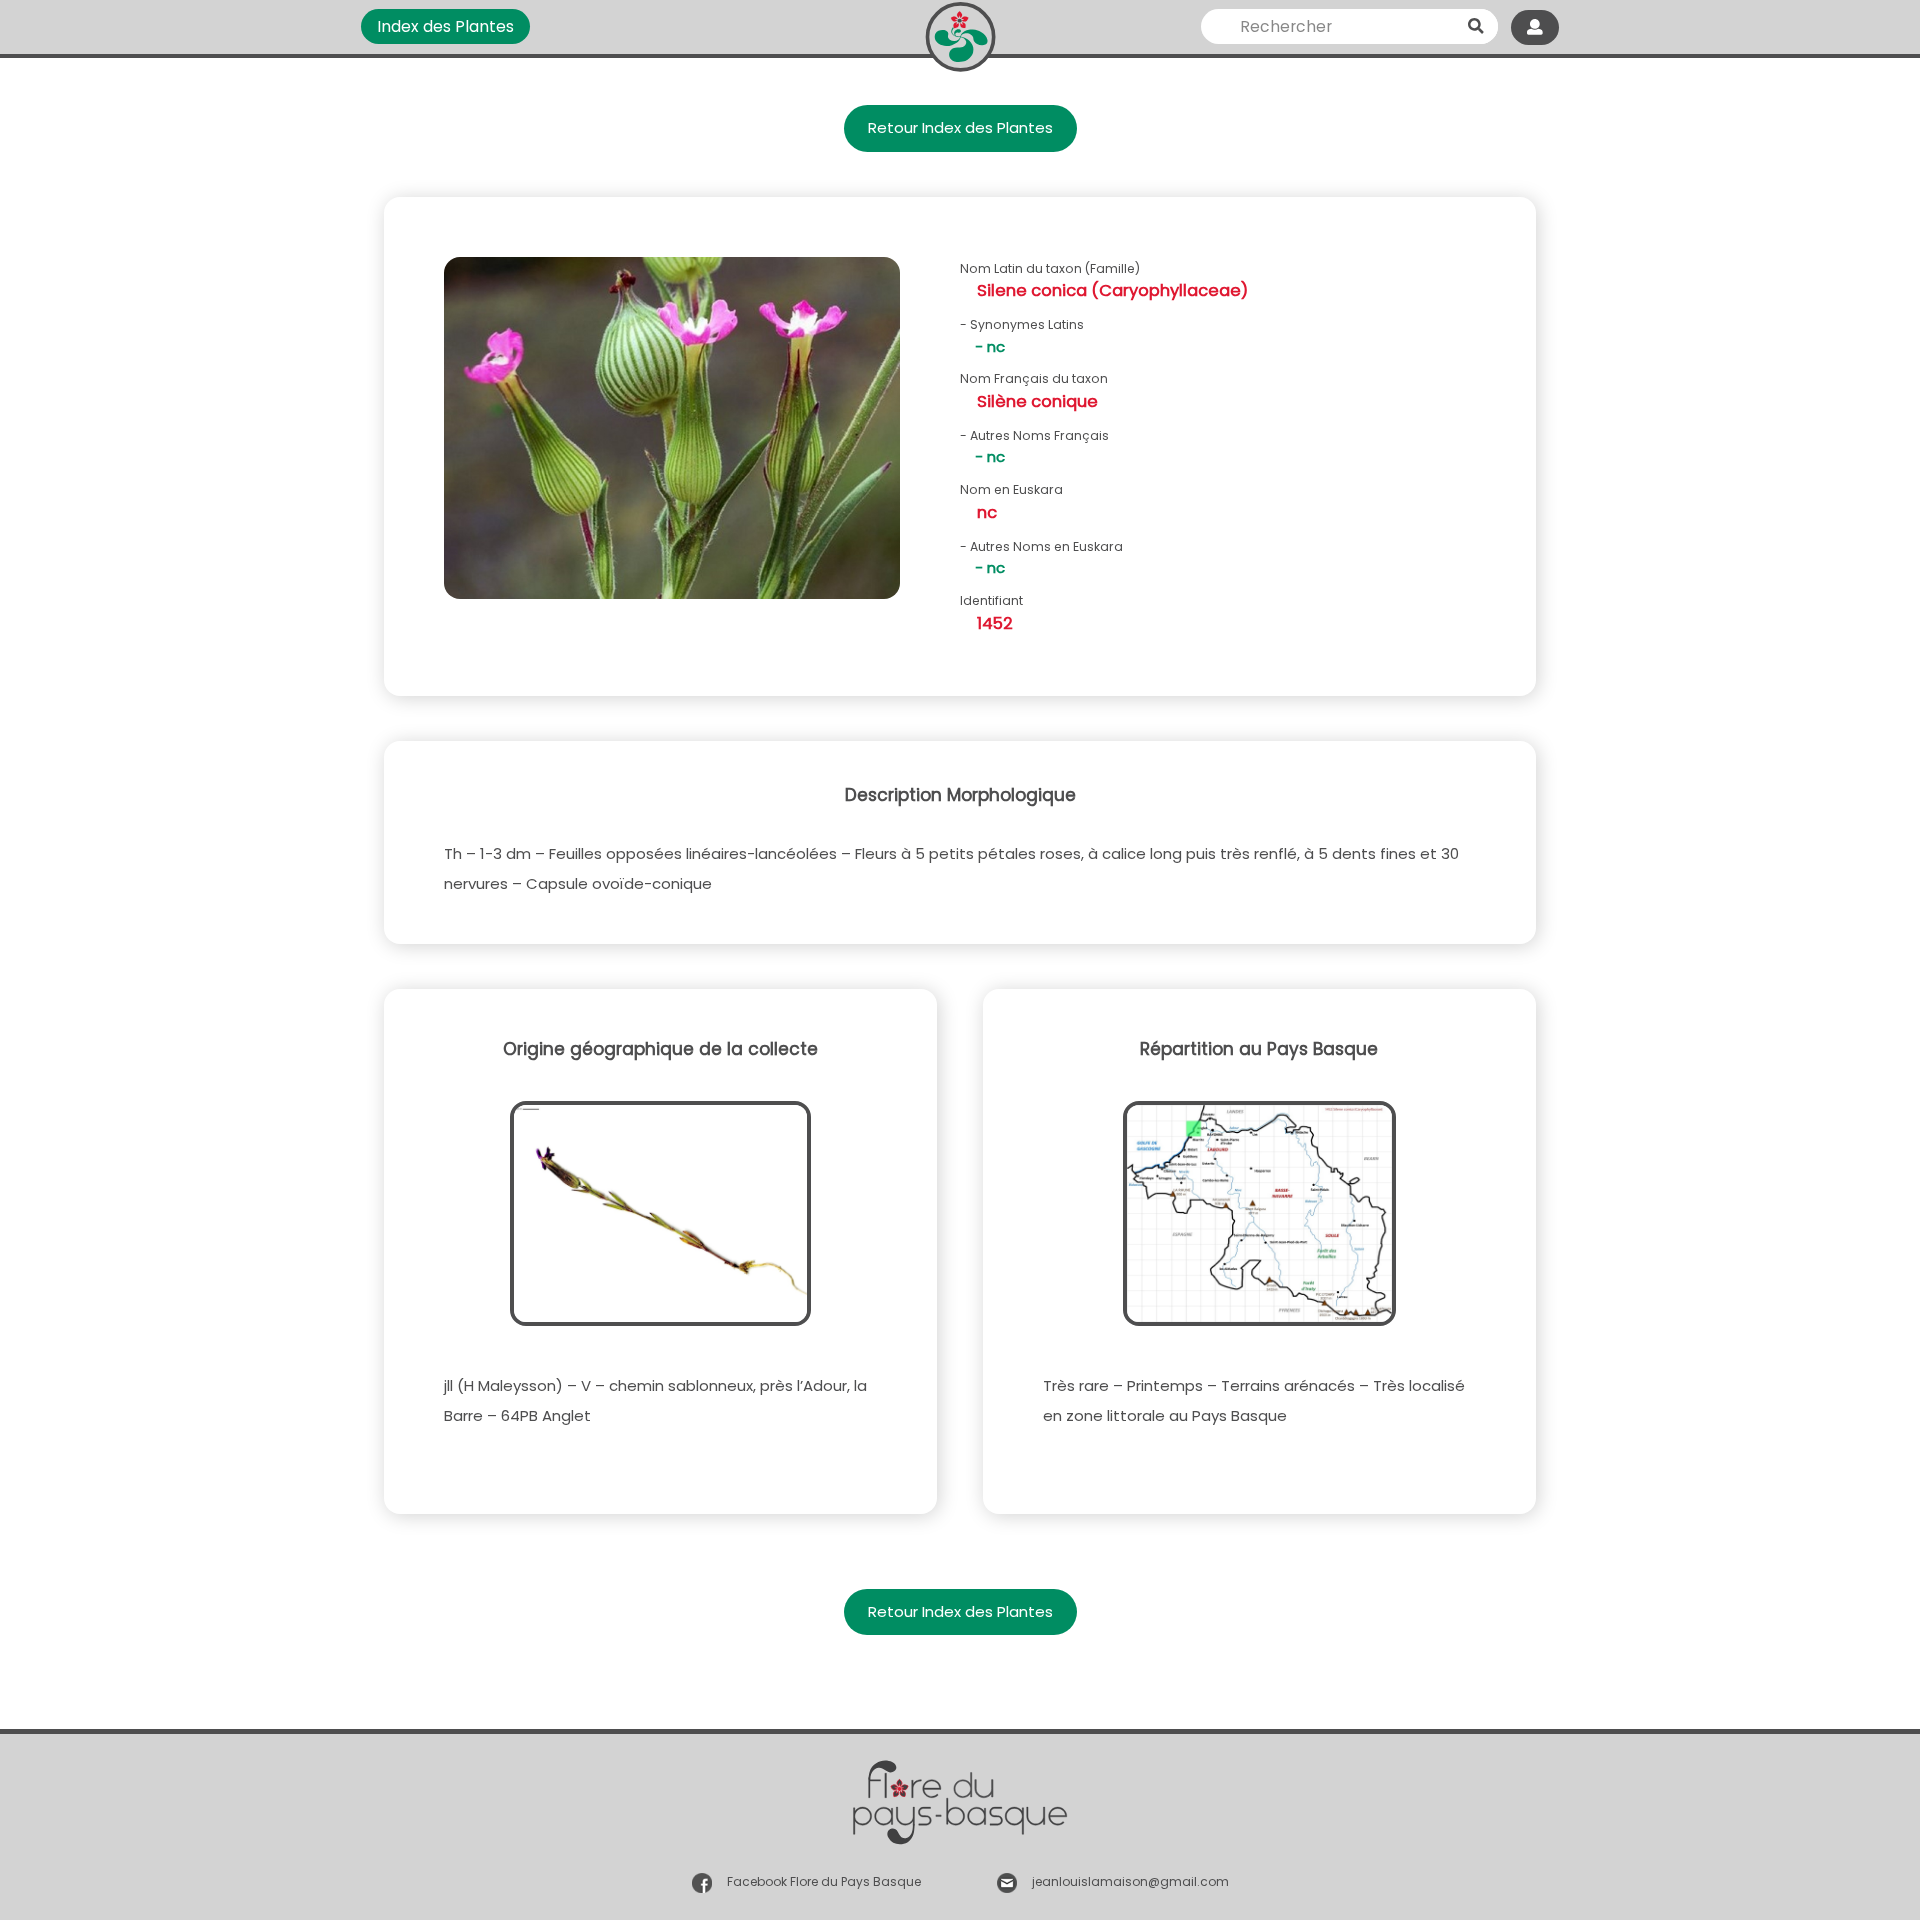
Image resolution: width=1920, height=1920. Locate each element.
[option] (672, 435)
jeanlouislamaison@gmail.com (1130, 1881)
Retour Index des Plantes (960, 127)
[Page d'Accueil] (960, 32)
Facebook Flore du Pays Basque (824, 1881)
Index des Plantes (445, 26)
